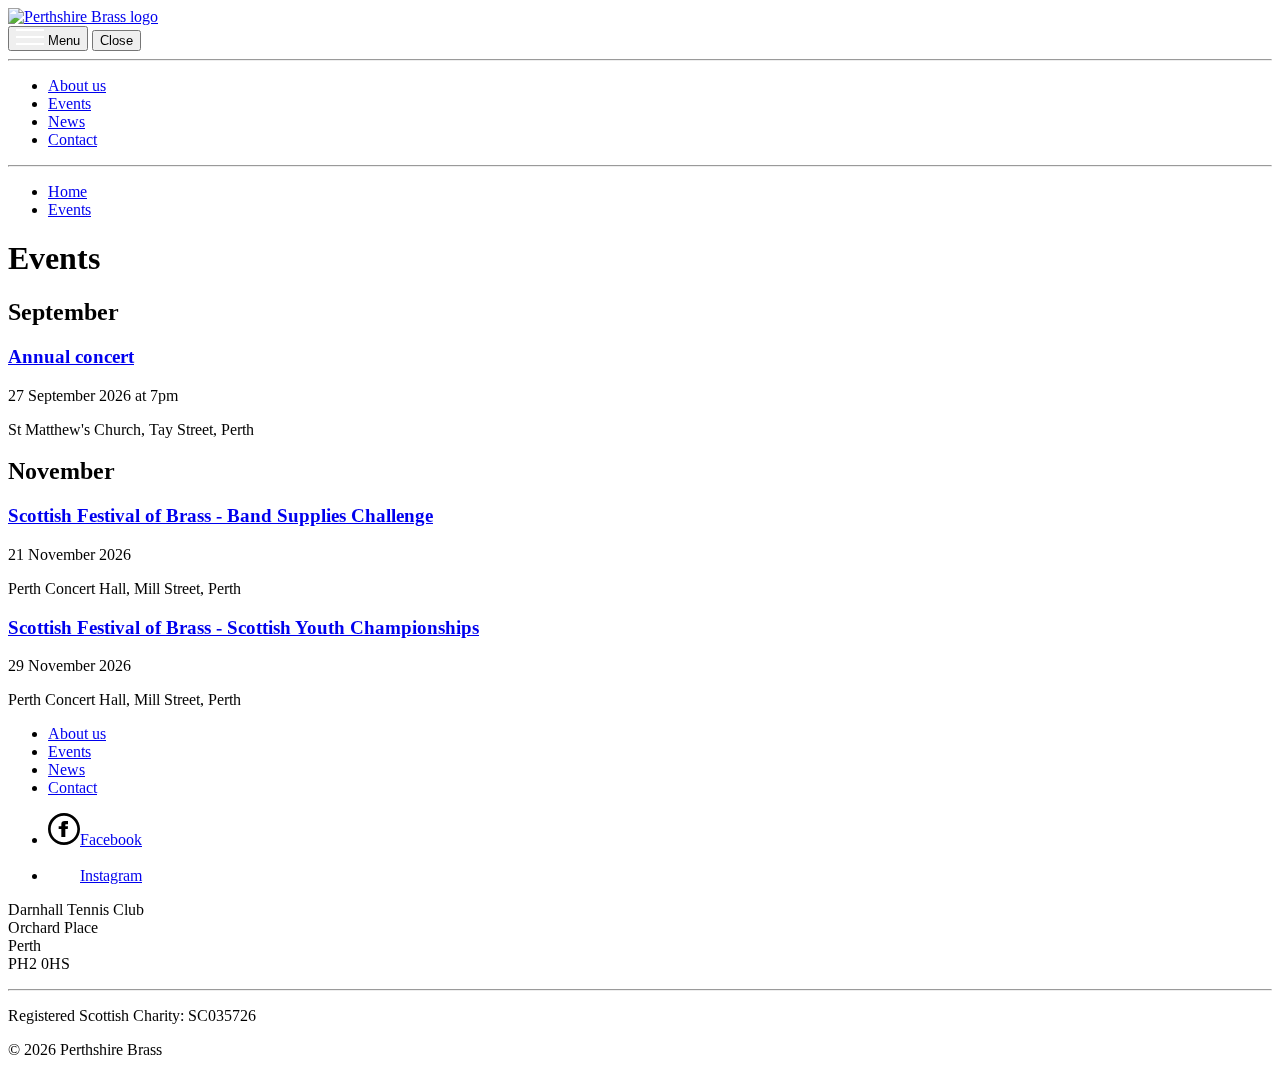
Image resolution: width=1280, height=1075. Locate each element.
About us (77, 85)
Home (67, 191)
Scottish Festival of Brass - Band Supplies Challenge (220, 515)
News (66, 121)
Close (116, 40)
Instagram (111, 875)
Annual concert (71, 356)
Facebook (111, 839)
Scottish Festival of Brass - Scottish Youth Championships (243, 627)
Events (69, 103)
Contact (72, 139)
